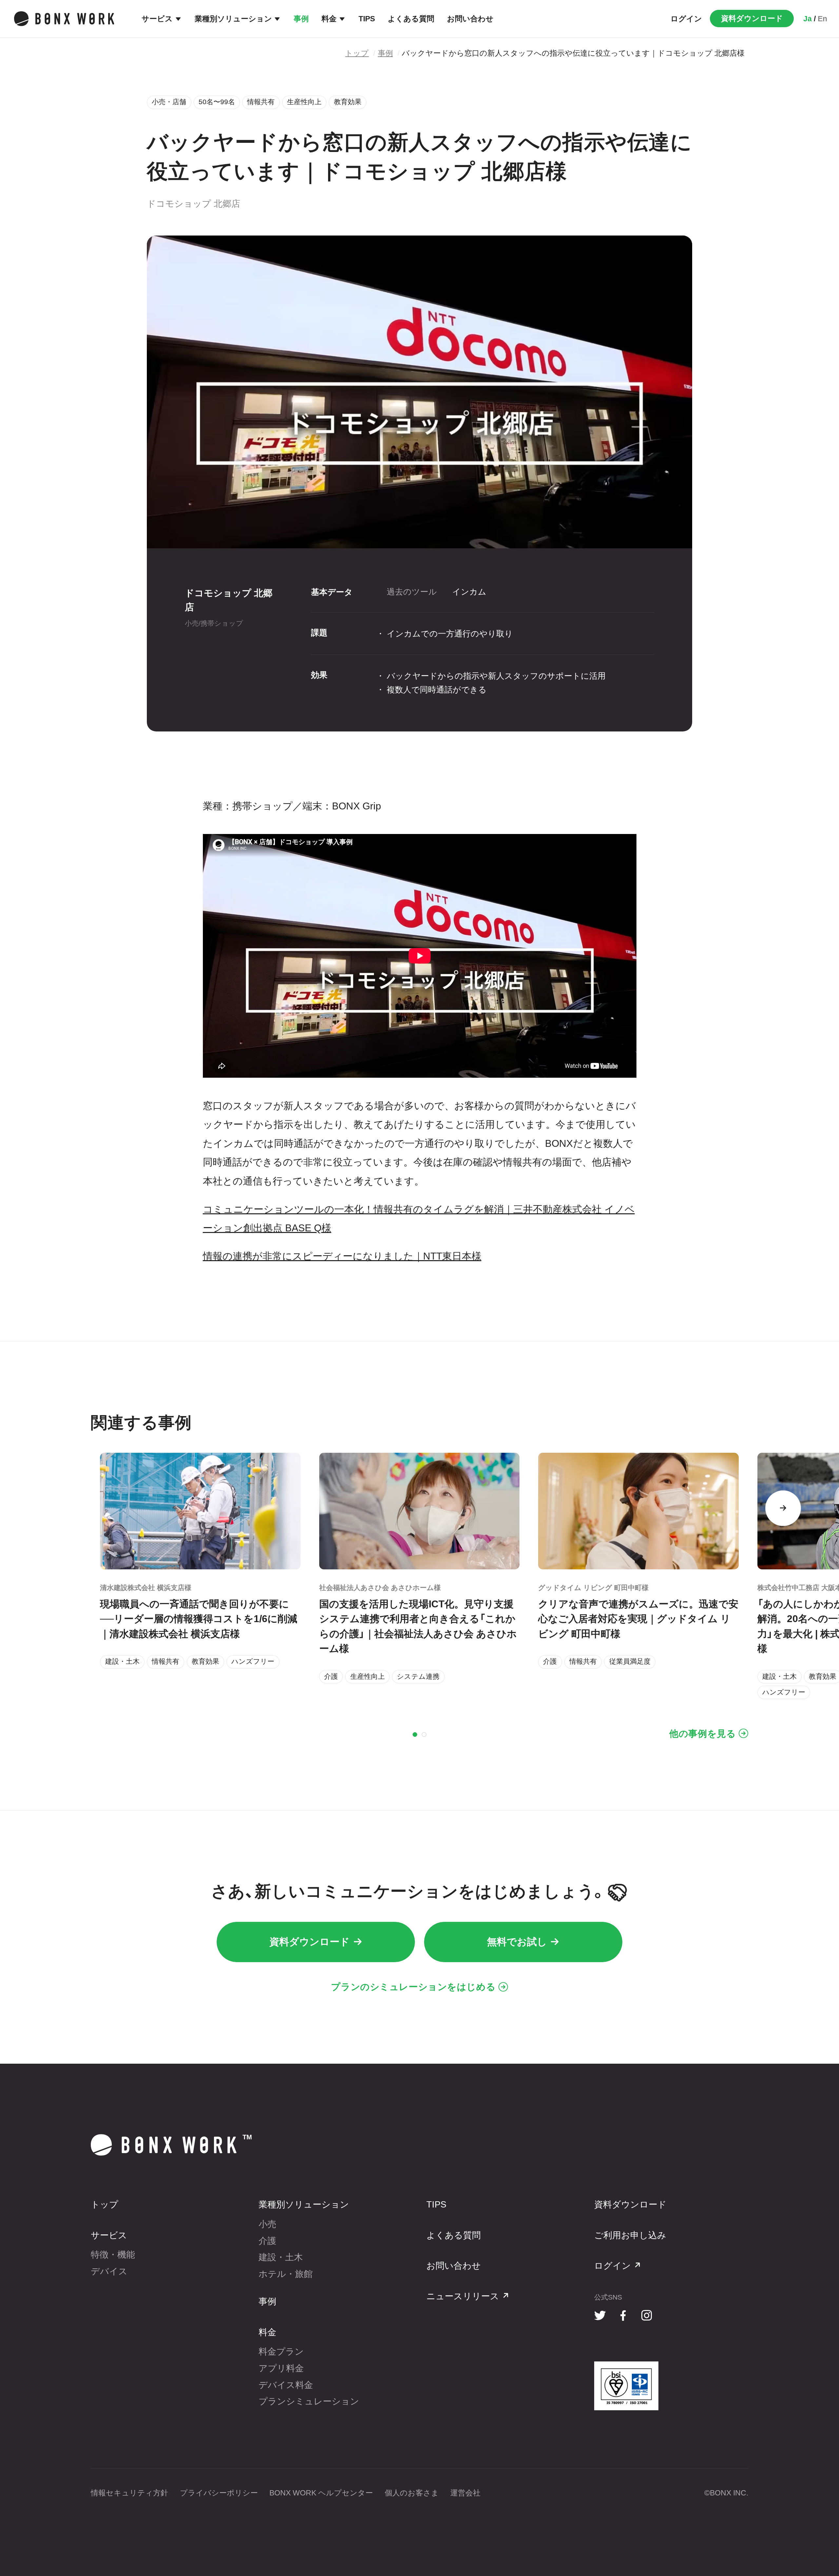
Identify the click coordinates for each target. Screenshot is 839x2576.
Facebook (624, 2316)
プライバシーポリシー (219, 2493)
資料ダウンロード (752, 18)
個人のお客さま (412, 2493)
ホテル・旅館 (286, 2274)
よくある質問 (411, 19)
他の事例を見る (702, 1733)
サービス (157, 19)
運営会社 (465, 2493)
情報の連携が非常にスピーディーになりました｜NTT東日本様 (342, 1256)
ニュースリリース (463, 2296)
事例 (301, 19)
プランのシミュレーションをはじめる (413, 1987)
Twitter (600, 2316)
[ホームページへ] (64, 19)
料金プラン (281, 2352)
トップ (357, 53)
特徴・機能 (113, 2255)
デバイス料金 (286, 2385)
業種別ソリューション (233, 19)
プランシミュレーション (309, 2401)
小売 (267, 2224)
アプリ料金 (281, 2368)
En (822, 19)
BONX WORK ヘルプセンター (321, 2493)
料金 (329, 19)
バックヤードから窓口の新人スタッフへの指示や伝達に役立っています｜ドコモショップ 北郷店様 (573, 53)
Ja (808, 19)
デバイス (109, 2271)
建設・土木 (281, 2257)
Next (783, 1508)
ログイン (686, 19)
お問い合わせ (470, 19)
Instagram (647, 2316)
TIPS (367, 19)
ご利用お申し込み (630, 2235)
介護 (267, 2241)
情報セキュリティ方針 (129, 2493)
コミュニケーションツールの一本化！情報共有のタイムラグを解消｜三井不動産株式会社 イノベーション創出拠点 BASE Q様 (419, 1219)
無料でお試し (517, 1942)
